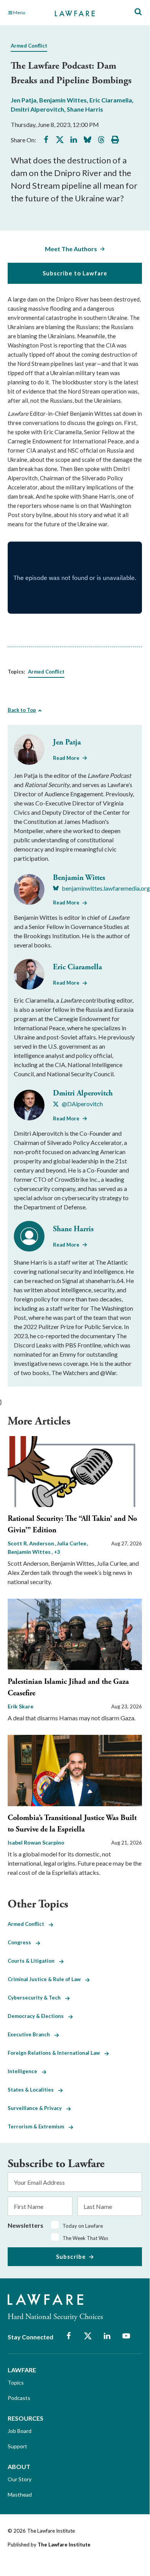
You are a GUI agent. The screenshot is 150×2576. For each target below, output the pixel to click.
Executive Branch (31, 2034)
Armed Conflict (29, 46)
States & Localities (33, 2090)
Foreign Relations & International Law (56, 2053)
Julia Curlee (72, 1543)
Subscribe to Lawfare (75, 273)
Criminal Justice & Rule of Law (46, 1979)
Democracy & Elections (38, 2016)
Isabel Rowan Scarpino (36, 1842)
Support (17, 2446)
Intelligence (25, 2071)
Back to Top (22, 710)
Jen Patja (24, 100)
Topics (16, 2382)
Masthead (20, 2494)
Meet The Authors (71, 249)
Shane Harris (85, 109)
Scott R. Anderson (31, 1543)
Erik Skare (21, 1706)
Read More (66, 758)
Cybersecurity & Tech (36, 1998)
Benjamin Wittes (63, 100)
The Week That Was (85, 2238)
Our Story (20, 2479)
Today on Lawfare (83, 2226)
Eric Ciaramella (111, 100)
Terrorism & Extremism (38, 2126)
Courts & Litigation (33, 1961)
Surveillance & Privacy (37, 2108)
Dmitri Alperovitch (37, 109)
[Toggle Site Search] (138, 12)
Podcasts (19, 2398)
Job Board (20, 2431)
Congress (22, 1942)
